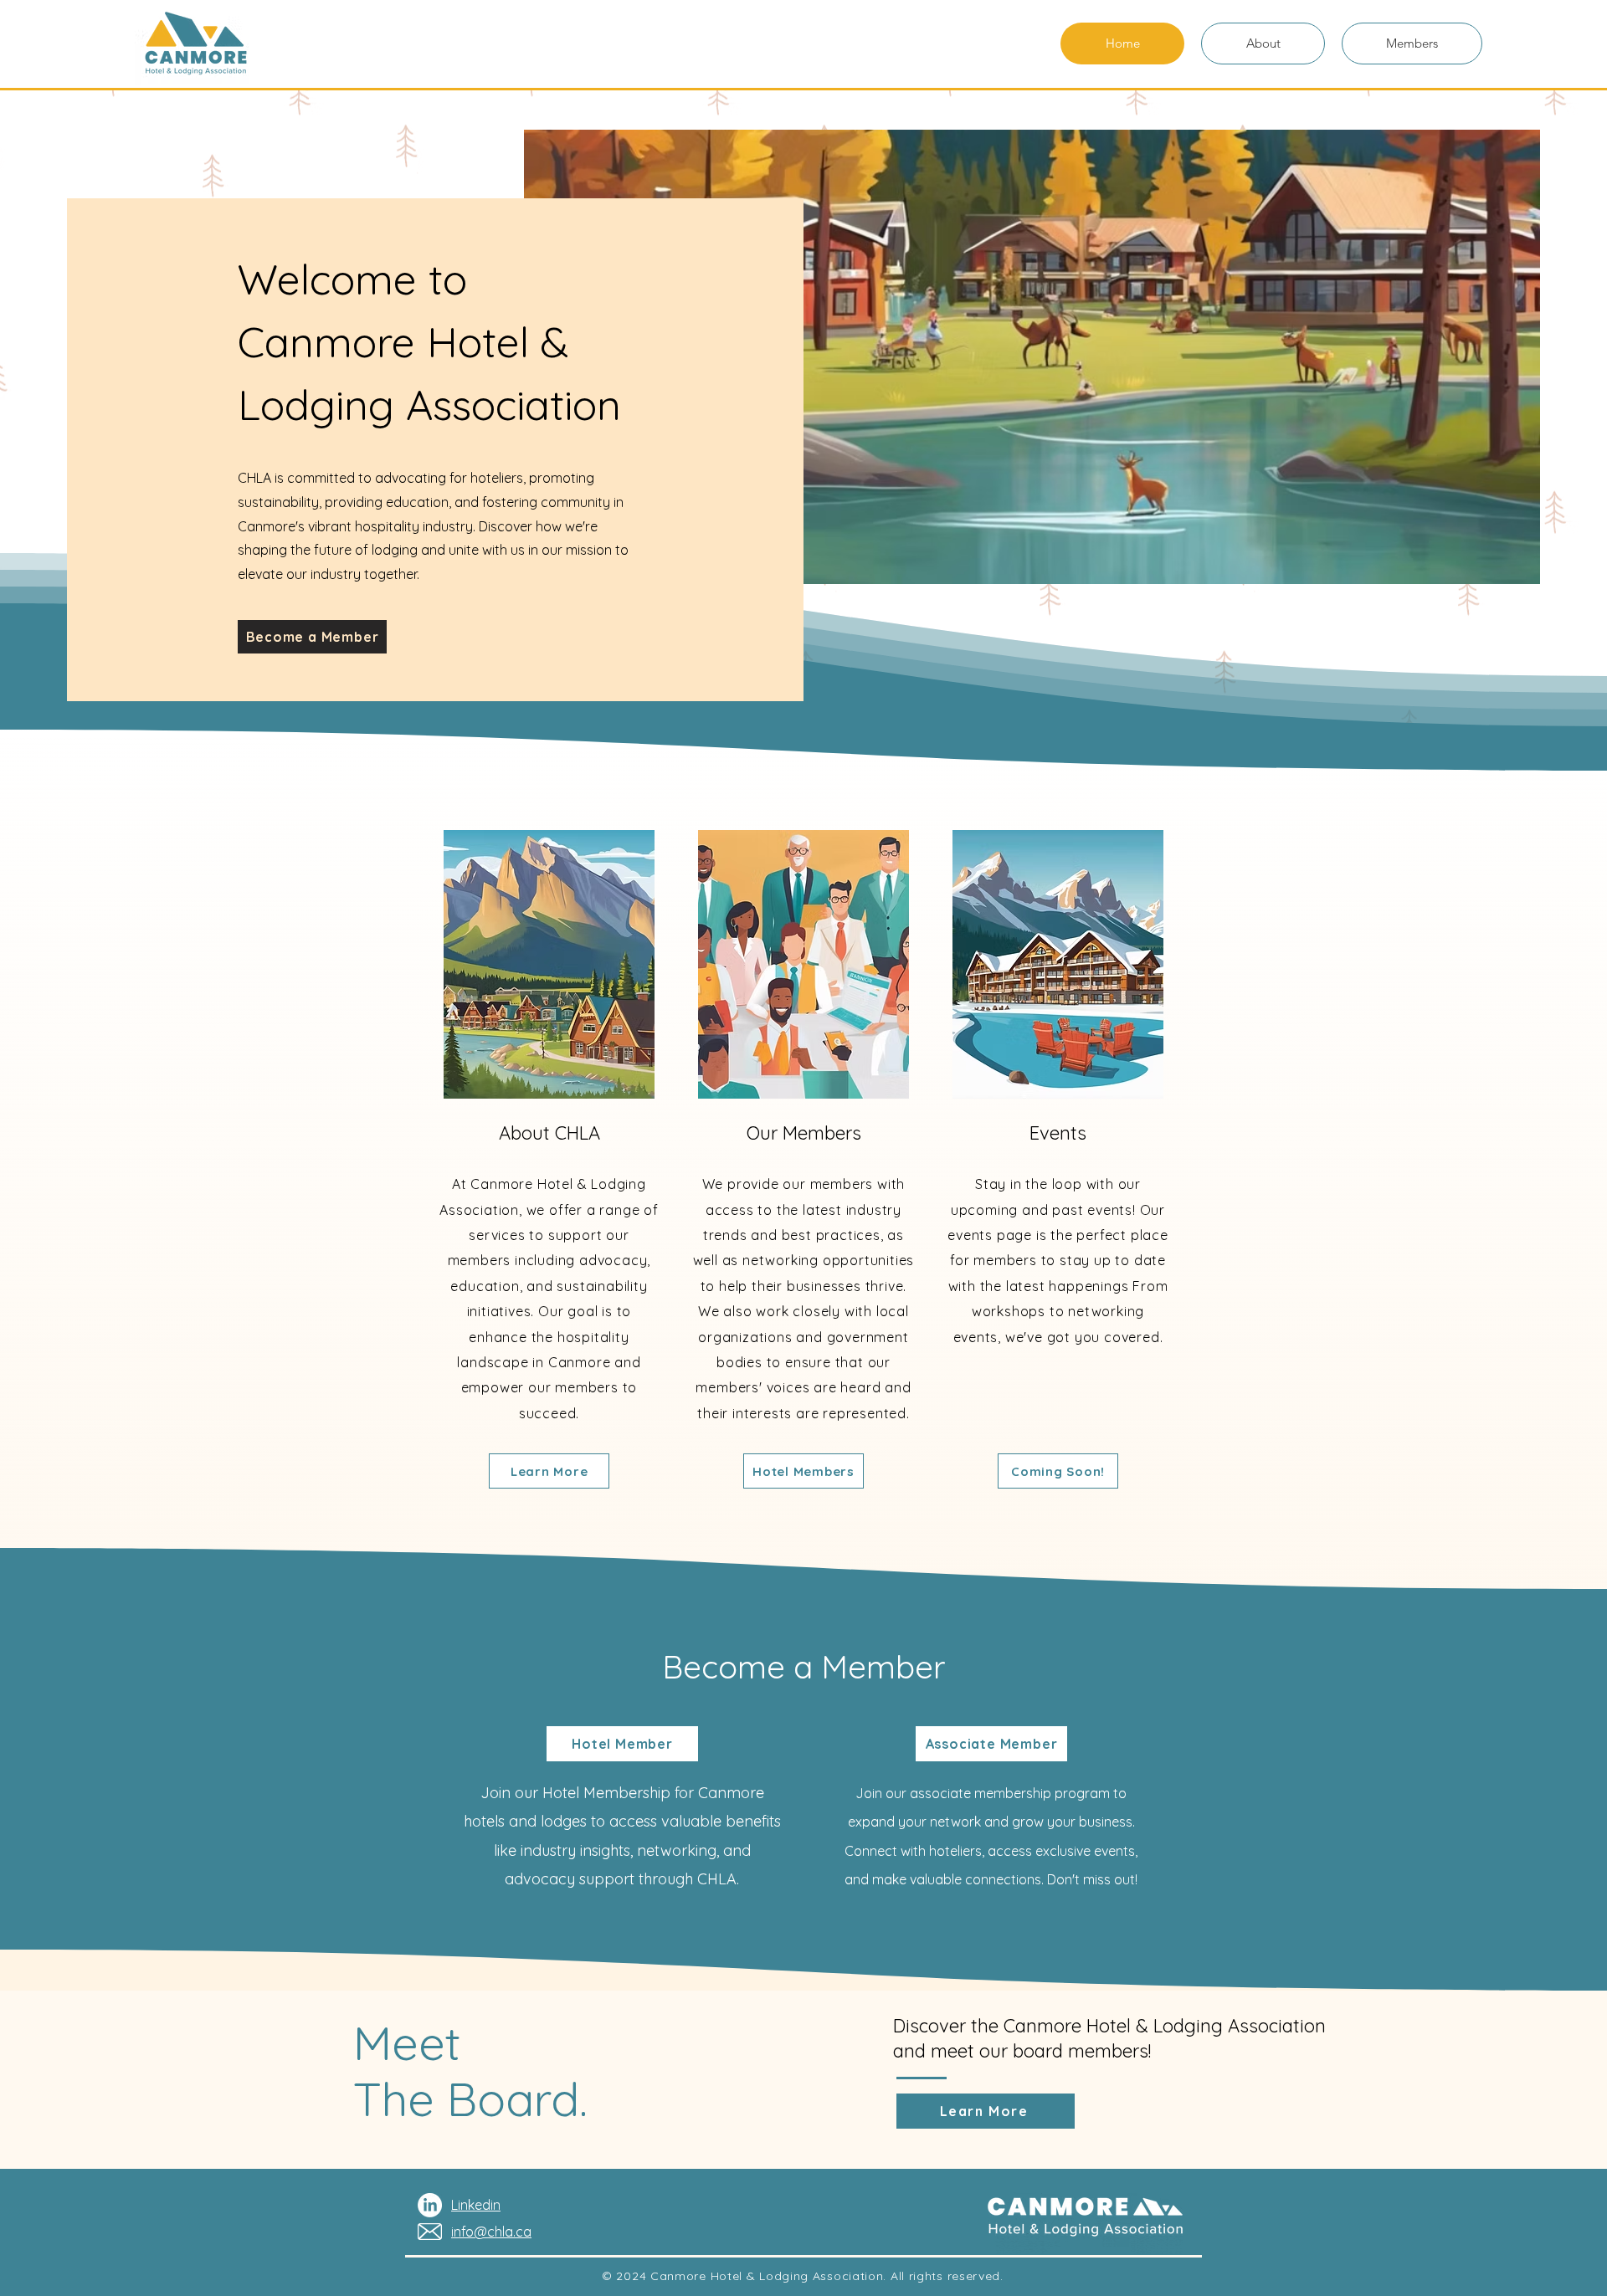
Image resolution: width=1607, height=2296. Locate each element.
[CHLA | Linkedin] (430, 2205)
